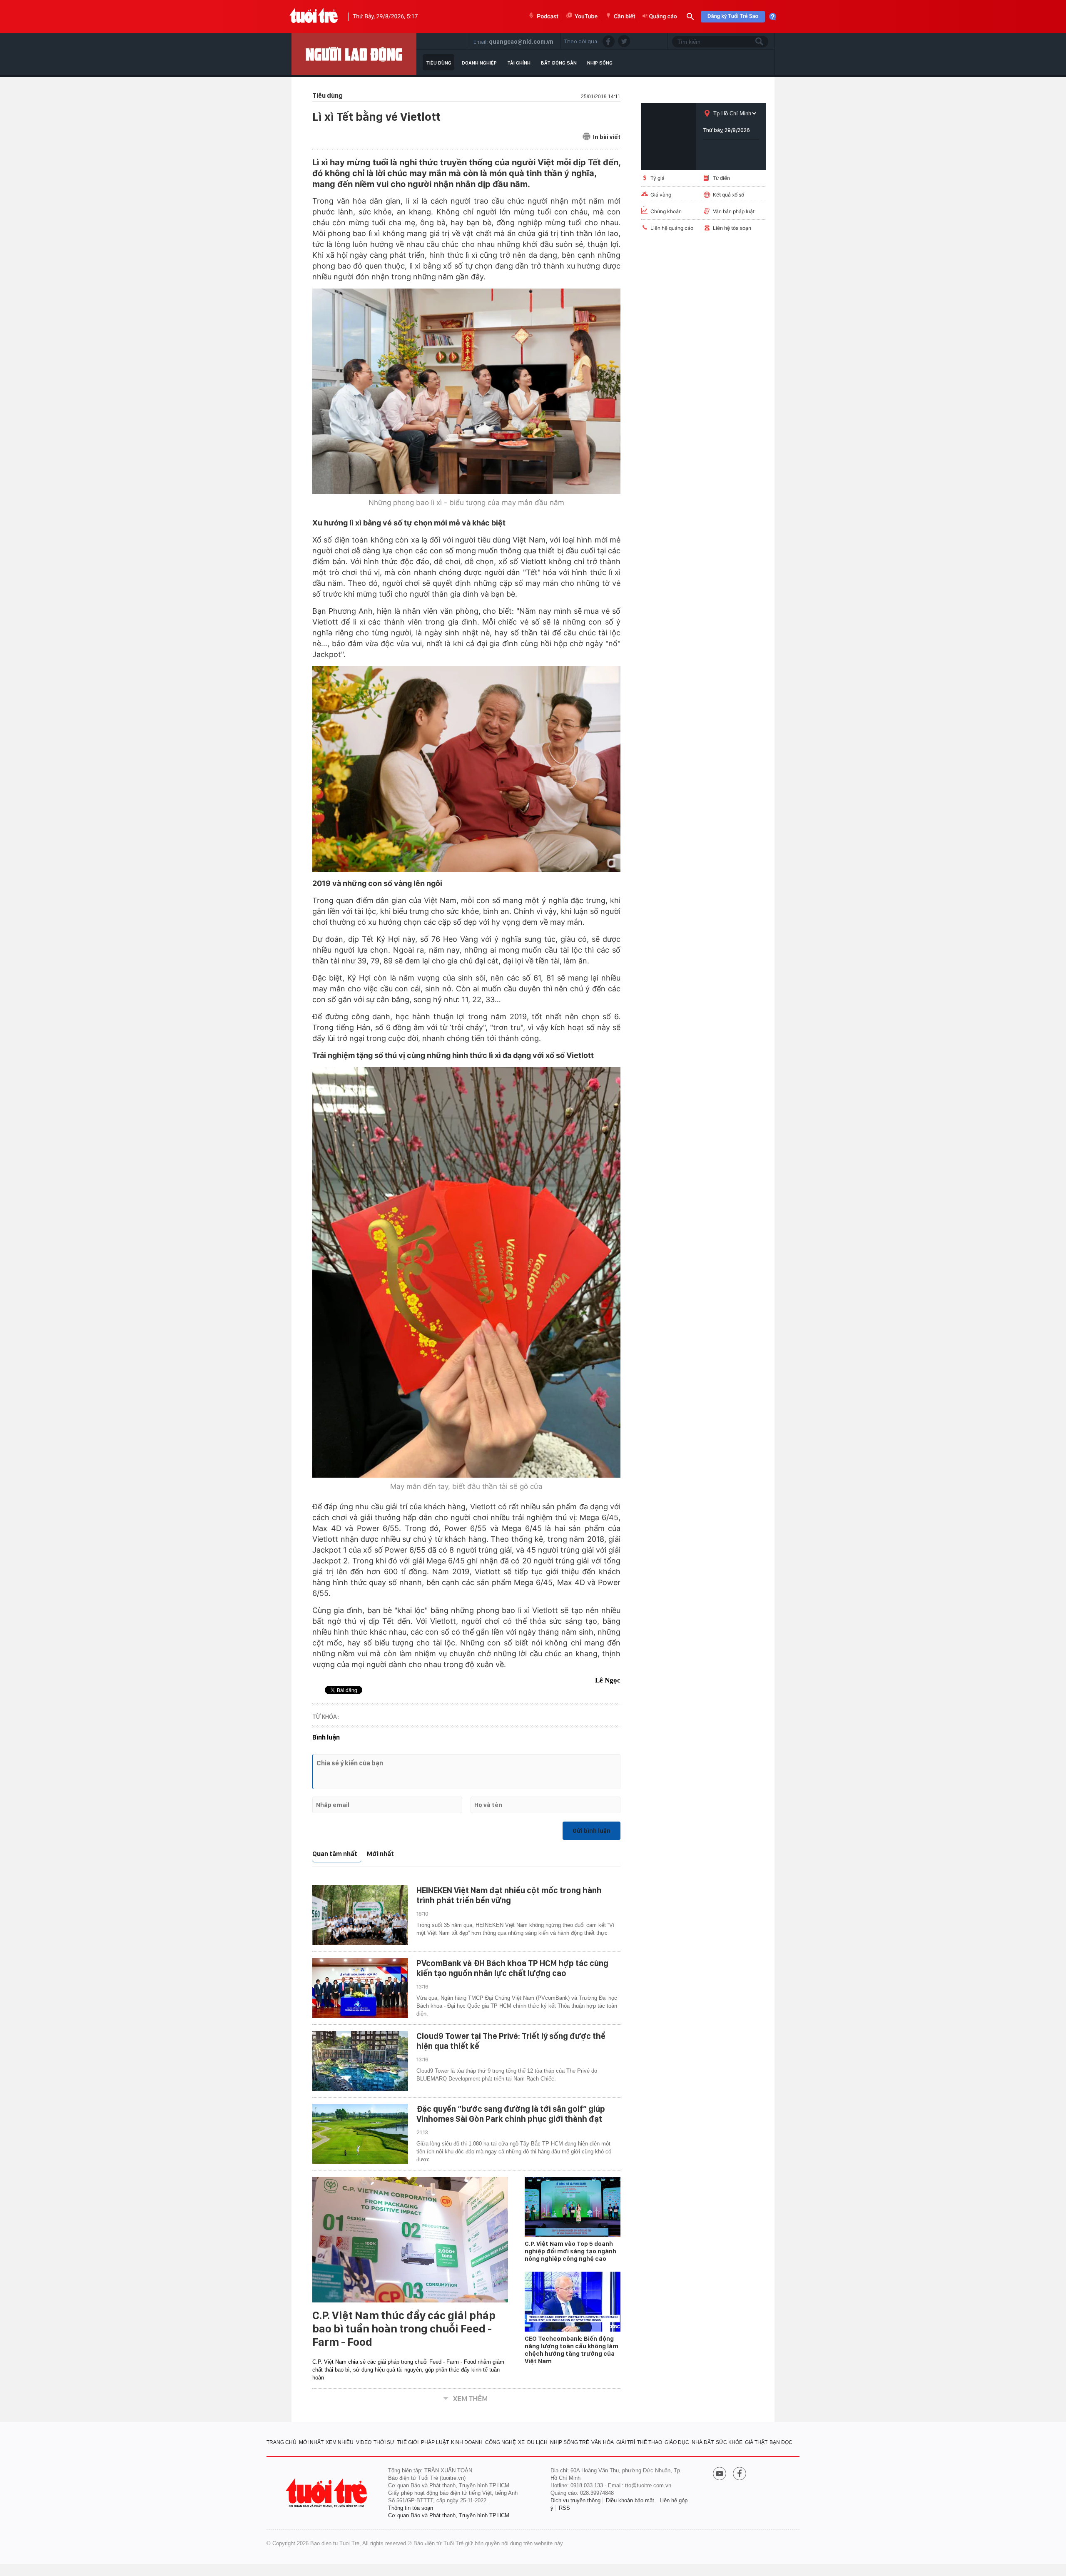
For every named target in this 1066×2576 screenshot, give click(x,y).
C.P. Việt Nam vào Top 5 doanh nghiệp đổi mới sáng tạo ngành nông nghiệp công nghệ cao (570, 2251)
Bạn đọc (781, 2442)
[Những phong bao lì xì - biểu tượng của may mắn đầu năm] (466, 391)
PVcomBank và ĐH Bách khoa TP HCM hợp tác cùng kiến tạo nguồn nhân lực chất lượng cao (512, 1968)
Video (364, 2442)
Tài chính (519, 63)
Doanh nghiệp (479, 63)
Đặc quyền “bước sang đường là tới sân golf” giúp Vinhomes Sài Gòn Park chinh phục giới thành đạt (511, 2114)
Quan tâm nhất (335, 1854)
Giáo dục (677, 2442)
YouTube (586, 17)
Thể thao (650, 2442)
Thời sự (384, 2442)
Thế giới (408, 2442)
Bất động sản (559, 63)
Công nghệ (501, 2442)
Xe (521, 2442)
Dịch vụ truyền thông (575, 2500)
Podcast (548, 17)
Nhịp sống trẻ (570, 2442)
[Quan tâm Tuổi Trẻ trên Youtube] (720, 2474)
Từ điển (721, 178)
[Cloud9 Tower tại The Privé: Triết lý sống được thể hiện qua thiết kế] (360, 2061)
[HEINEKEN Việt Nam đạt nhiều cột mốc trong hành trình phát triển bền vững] (360, 1915)
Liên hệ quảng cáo (672, 228)
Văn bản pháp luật (734, 211)
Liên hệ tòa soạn (732, 228)
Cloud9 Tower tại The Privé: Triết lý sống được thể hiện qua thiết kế (511, 2041)
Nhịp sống (600, 63)
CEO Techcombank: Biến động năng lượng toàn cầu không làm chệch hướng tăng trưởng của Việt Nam (572, 2350)
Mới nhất (380, 1854)
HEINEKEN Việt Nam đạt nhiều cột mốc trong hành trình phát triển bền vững (509, 1895)
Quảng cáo (663, 17)
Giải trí (626, 2442)
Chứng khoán (666, 211)
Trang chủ (281, 2442)
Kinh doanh (467, 2442)
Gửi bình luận (592, 1831)
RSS (564, 2508)
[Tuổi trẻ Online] (327, 2493)
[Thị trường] (354, 54)
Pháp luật (435, 2442)
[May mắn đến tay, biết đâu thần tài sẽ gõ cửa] (466, 1273)
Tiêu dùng (439, 63)
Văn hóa (603, 2442)
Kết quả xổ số (729, 195)
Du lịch (537, 2442)
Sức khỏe (729, 2442)
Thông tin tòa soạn (411, 2508)
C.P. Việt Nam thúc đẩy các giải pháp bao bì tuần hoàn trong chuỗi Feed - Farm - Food (404, 2329)
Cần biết (625, 17)
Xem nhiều (340, 2442)
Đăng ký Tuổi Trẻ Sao (733, 16)
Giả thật (756, 2442)
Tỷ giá (658, 178)
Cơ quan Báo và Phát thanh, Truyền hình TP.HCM (449, 2515)
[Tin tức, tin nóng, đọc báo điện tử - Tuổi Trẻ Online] (314, 17)
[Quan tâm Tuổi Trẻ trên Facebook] (740, 2474)
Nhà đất (703, 2442)
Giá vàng (661, 195)
